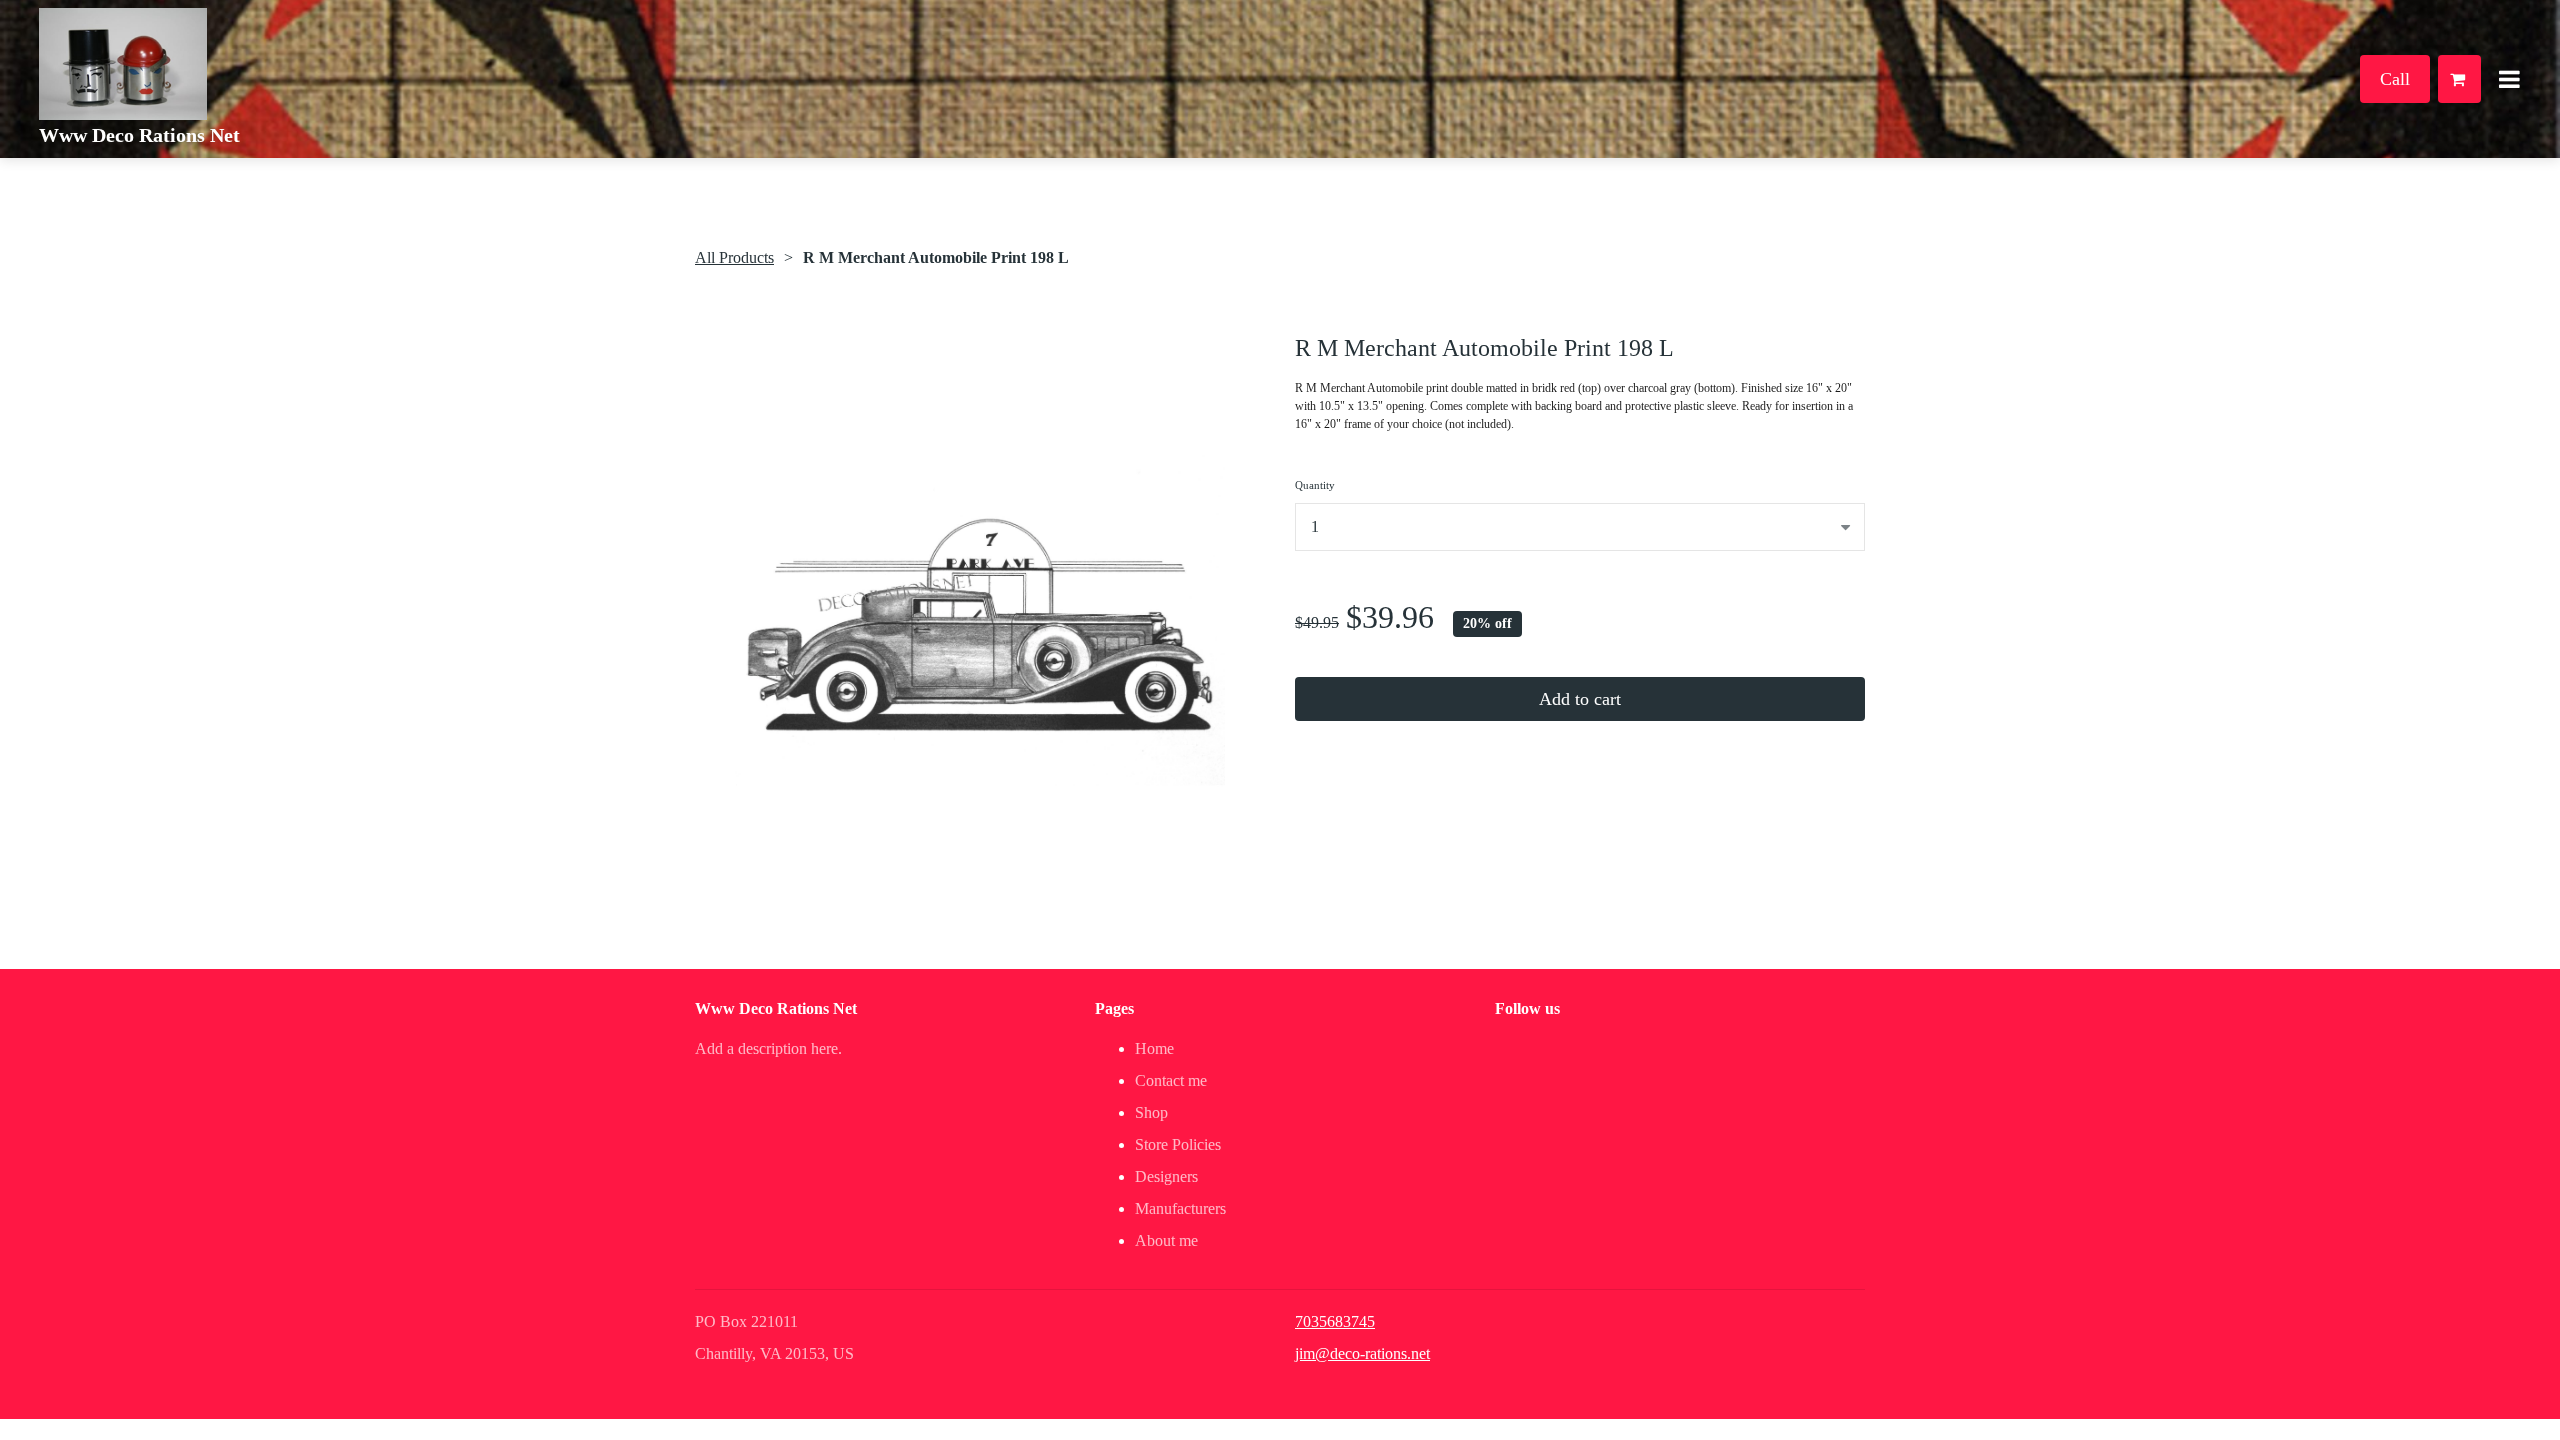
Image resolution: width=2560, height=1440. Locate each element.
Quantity (1315, 485)
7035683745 (1335, 1321)
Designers (1166, 1176)
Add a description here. (768, 1048)
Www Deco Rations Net (139, 135)
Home (1154, 1048)
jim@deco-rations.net (1362, 1353)
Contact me (1171, 1080)
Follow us (1527, 1008)
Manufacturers (1180, 1208)
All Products (734, 257)
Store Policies (1178, 1144)
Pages (1114, 1008)
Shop (1151, 1112)
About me (1166, 1240)
